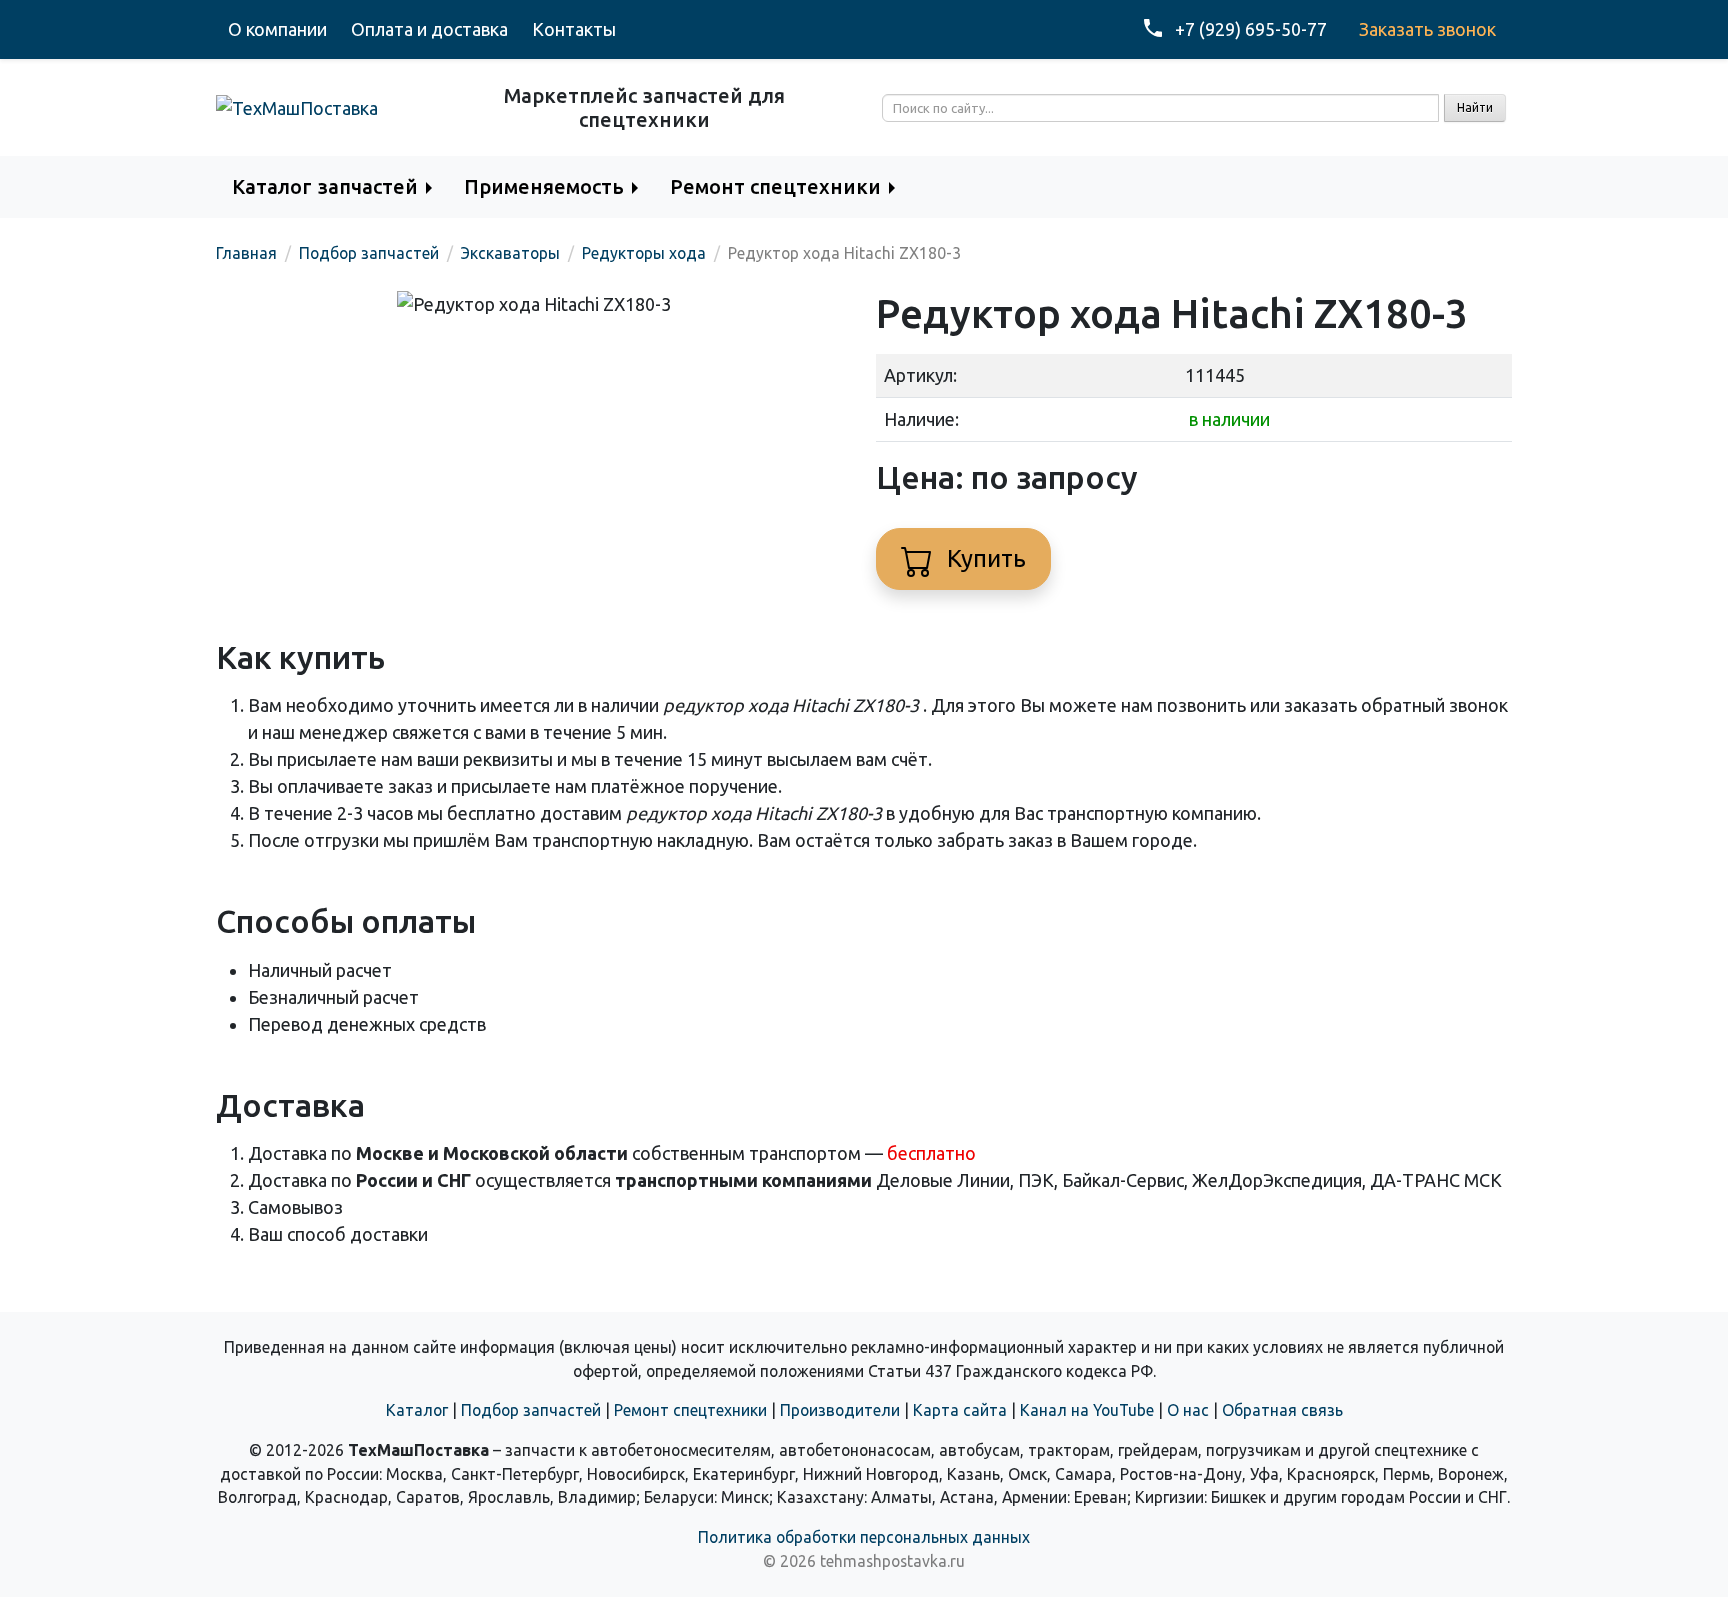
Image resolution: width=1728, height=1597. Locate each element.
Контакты (574, 29)
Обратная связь (1282, 1410)
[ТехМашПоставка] (297, 107)
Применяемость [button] (544, 186)
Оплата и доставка (429, 29)
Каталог (417, 1410)
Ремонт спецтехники (690, 1410)
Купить (983, 558)
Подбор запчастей (531, 1410)
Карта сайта (960, 1410)
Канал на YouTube (1087, 1410)
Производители (840, 1410)
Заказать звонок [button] (1427, 29)
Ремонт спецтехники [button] (775, 186)
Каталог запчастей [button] (325, 186)
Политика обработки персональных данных (864, 1537)
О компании (277, 29)
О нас (1188, 1410)
